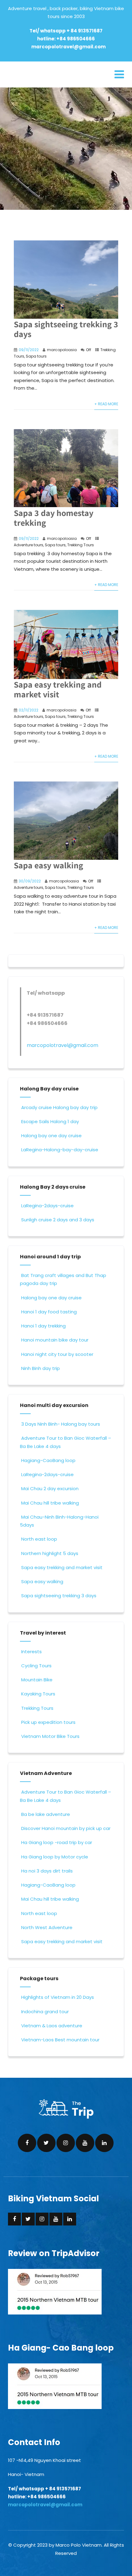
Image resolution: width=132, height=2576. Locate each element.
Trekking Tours (81, 545)
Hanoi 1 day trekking (43, 1326)
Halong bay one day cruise (51, 1136)
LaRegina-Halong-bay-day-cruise (60, 1150)
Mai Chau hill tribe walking (50, 1503)
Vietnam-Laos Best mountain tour (60, 2040)
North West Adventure (47, 1927)
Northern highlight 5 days (50, 1553)
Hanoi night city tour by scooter (57, 1354)
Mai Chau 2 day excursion (50, 1488)
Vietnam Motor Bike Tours (50, 1736)
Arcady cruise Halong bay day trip (59, 1107)
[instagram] (66, 2143)
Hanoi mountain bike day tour (55, 1340)
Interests (31, 1652)
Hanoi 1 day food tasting (49, 1312)
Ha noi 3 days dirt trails (47, 1871)
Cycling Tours (36, 1666)
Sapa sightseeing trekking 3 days (66, 329)
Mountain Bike (37, 1680)
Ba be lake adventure (46, 1814)
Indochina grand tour (45, 2012)
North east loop (39, 1539)
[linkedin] (104, 2143)
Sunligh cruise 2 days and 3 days (58, 1220)
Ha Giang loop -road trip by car (57, 1842)
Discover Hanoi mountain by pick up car (66, 1828)
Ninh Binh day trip (41, 1368)
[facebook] (27, 2143)
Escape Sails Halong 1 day (50, 1121)
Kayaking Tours (38, 1694)
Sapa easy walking (42, 1581)
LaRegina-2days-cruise (47, 1206)
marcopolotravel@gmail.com (68, 47)
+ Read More (106, 404)
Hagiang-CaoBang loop (48, 1460)
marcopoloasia (62, 350)
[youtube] (85, 2143)
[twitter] (46, 2143)
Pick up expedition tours (48, 1722)
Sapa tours (36, 356)
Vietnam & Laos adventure (52, 2026)
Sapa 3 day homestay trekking (54, 518)
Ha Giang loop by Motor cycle (55, 1857)
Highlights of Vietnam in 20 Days (58, 1997)
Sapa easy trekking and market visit (58, 689)
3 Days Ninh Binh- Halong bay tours (61, 1424)
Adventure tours (29, 545)
